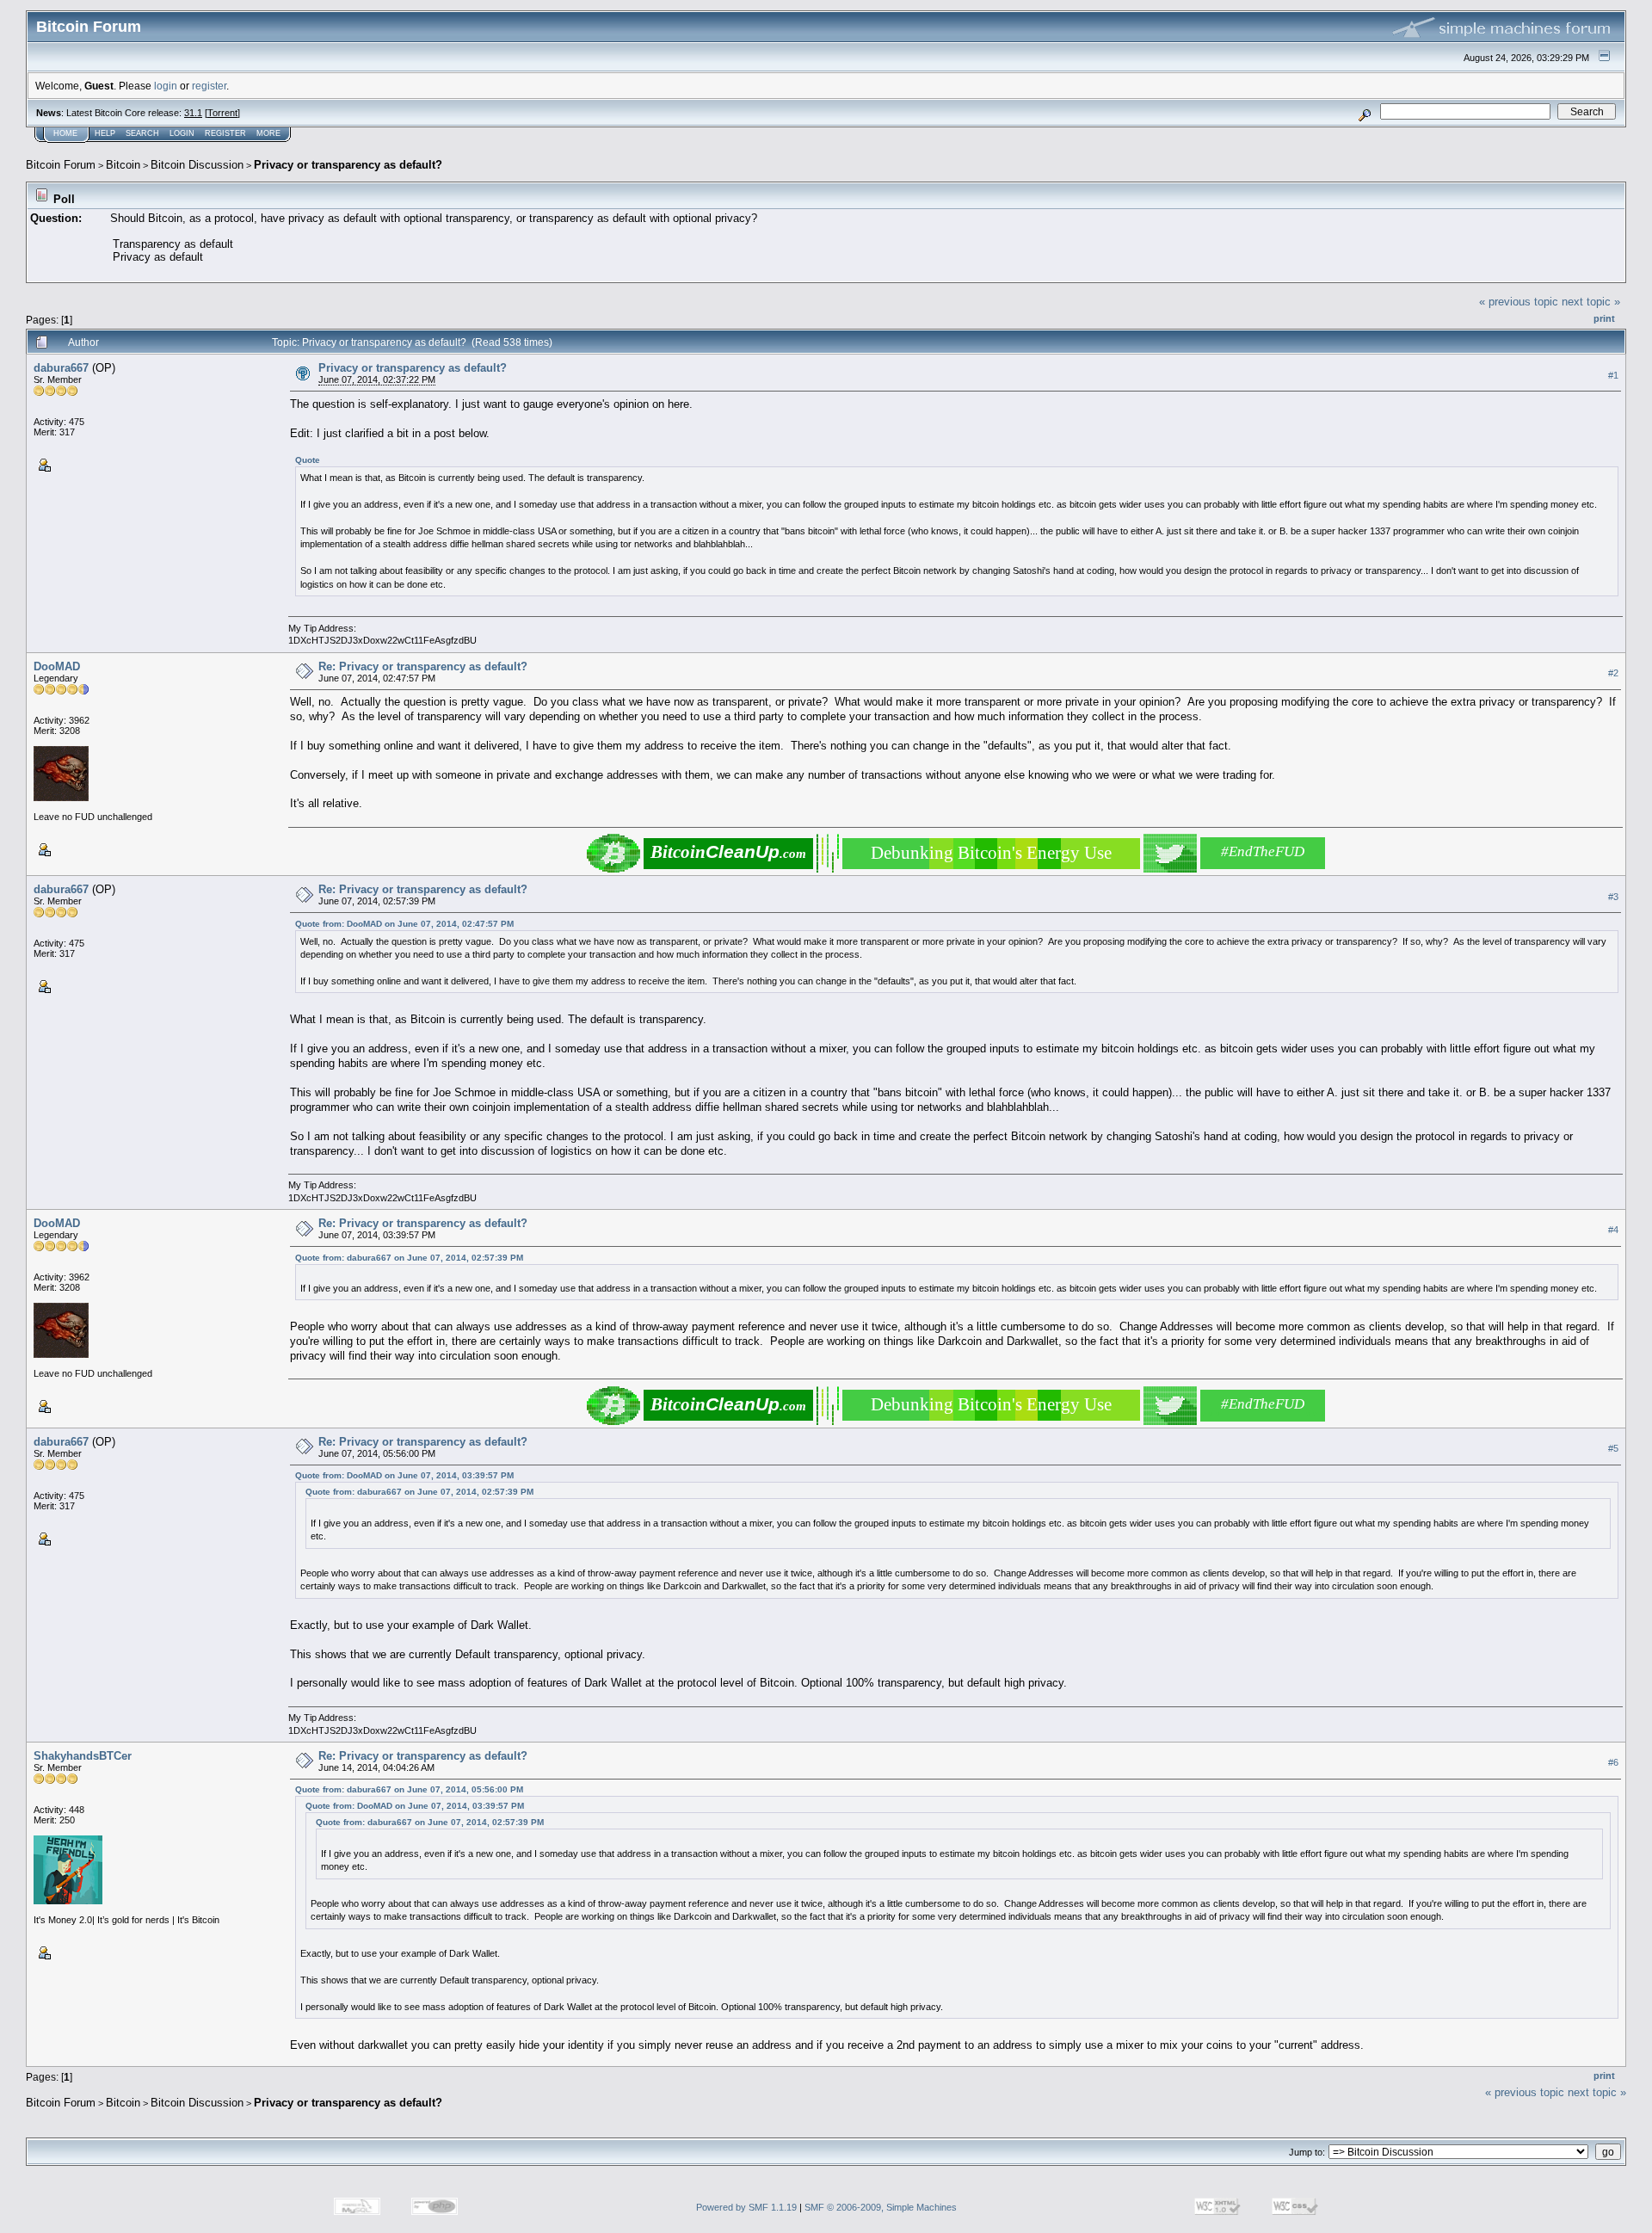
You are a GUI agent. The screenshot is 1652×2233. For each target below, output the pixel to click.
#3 (1613, 897)
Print (1604, 318)
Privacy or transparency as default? (348, 165)
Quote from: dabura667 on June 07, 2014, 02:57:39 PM (409, 1258)
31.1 (193, 113)
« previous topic (1519, 302)
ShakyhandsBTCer (83, 1756)
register (209, 86)
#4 (1613, 1231)
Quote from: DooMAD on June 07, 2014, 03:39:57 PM (404, 1475)
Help (105, 133)
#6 (1613, 1762)
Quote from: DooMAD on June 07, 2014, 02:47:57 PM (404, 924)
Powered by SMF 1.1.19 (746, 2207)
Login (182, 133)
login (166, 86)
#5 (1613, 1449)
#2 (1613, 673)
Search (142, 133)
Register (225, 133)
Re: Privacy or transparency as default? (423, 666)
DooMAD (57, 666)
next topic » (1591, 302)
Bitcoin (123, 165)
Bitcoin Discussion (197, 165)
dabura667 (61, 368)
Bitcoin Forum (61, 165)
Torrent (222, 113)
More (268, 133)
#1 (1613, 375)
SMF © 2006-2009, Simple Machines (881, 2207)
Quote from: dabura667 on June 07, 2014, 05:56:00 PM (409, 1789)
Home (65, 133)
